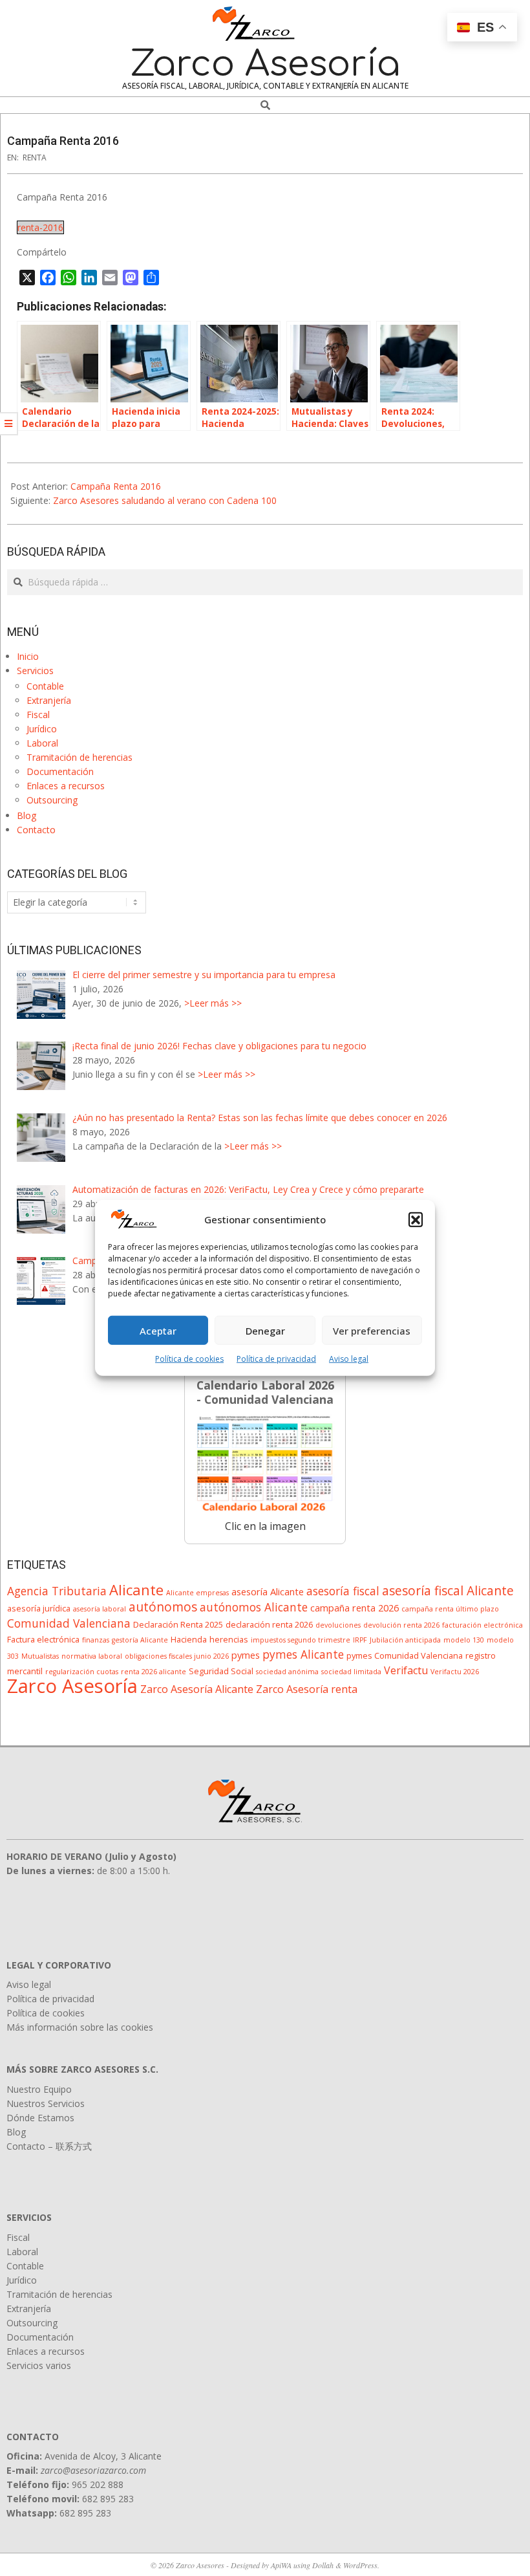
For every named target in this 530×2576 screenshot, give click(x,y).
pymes (246, 1655)
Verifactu (406, 1670)
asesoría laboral (100, 1609)
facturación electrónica (482, 1625)
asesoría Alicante (268, 1591)
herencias (229, 1639)
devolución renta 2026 (401, 1625)
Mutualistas (40, 1656)
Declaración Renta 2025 (178, 1624)
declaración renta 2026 (269, 1624)
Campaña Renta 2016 (116, 486)
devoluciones (338, 1625)
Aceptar (158, 1331)
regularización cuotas (82, 1672)
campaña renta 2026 (355, 1608)
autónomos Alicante (254, 1607)
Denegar (265, 1331)
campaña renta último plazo (450, 1609)
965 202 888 (98, 2484)
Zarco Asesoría (72, 1686)
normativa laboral (92, 1656)
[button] (416, 1219)
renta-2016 (40, 227)
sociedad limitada (351, 1672)
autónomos (163, 1607)
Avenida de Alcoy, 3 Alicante (103, 2456)
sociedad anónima (287, 1672)
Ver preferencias (372, 1331)
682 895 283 (108, 2499)
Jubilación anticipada (405, 1640)
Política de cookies (189, 1359)
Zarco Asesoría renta (307, 1689)
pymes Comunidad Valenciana (405, 1655)
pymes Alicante (303, 1654)
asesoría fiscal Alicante (448, 1590)
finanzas (96, 1640)
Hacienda (189, 1639)
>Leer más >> (213, 1003)
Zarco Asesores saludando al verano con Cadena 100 (165, 500)
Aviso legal (349, 1359)
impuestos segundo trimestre (301, 1640)
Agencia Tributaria (57, 1591)
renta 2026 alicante (154, 1672)
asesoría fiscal (343, 1591)
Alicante (136, 1589)
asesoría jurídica (39, 1608)
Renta (35, 158)
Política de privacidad (276, 1359)
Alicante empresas (197, 1593)
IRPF (360, 1640)
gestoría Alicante (140, 1640)
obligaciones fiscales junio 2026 (177, 1656)
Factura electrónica (43, 1639)
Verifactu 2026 (455, 1672)
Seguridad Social (221, 1671)
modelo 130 (464, 1640)
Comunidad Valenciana (69, 1623)
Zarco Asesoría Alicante (197, 1689)
